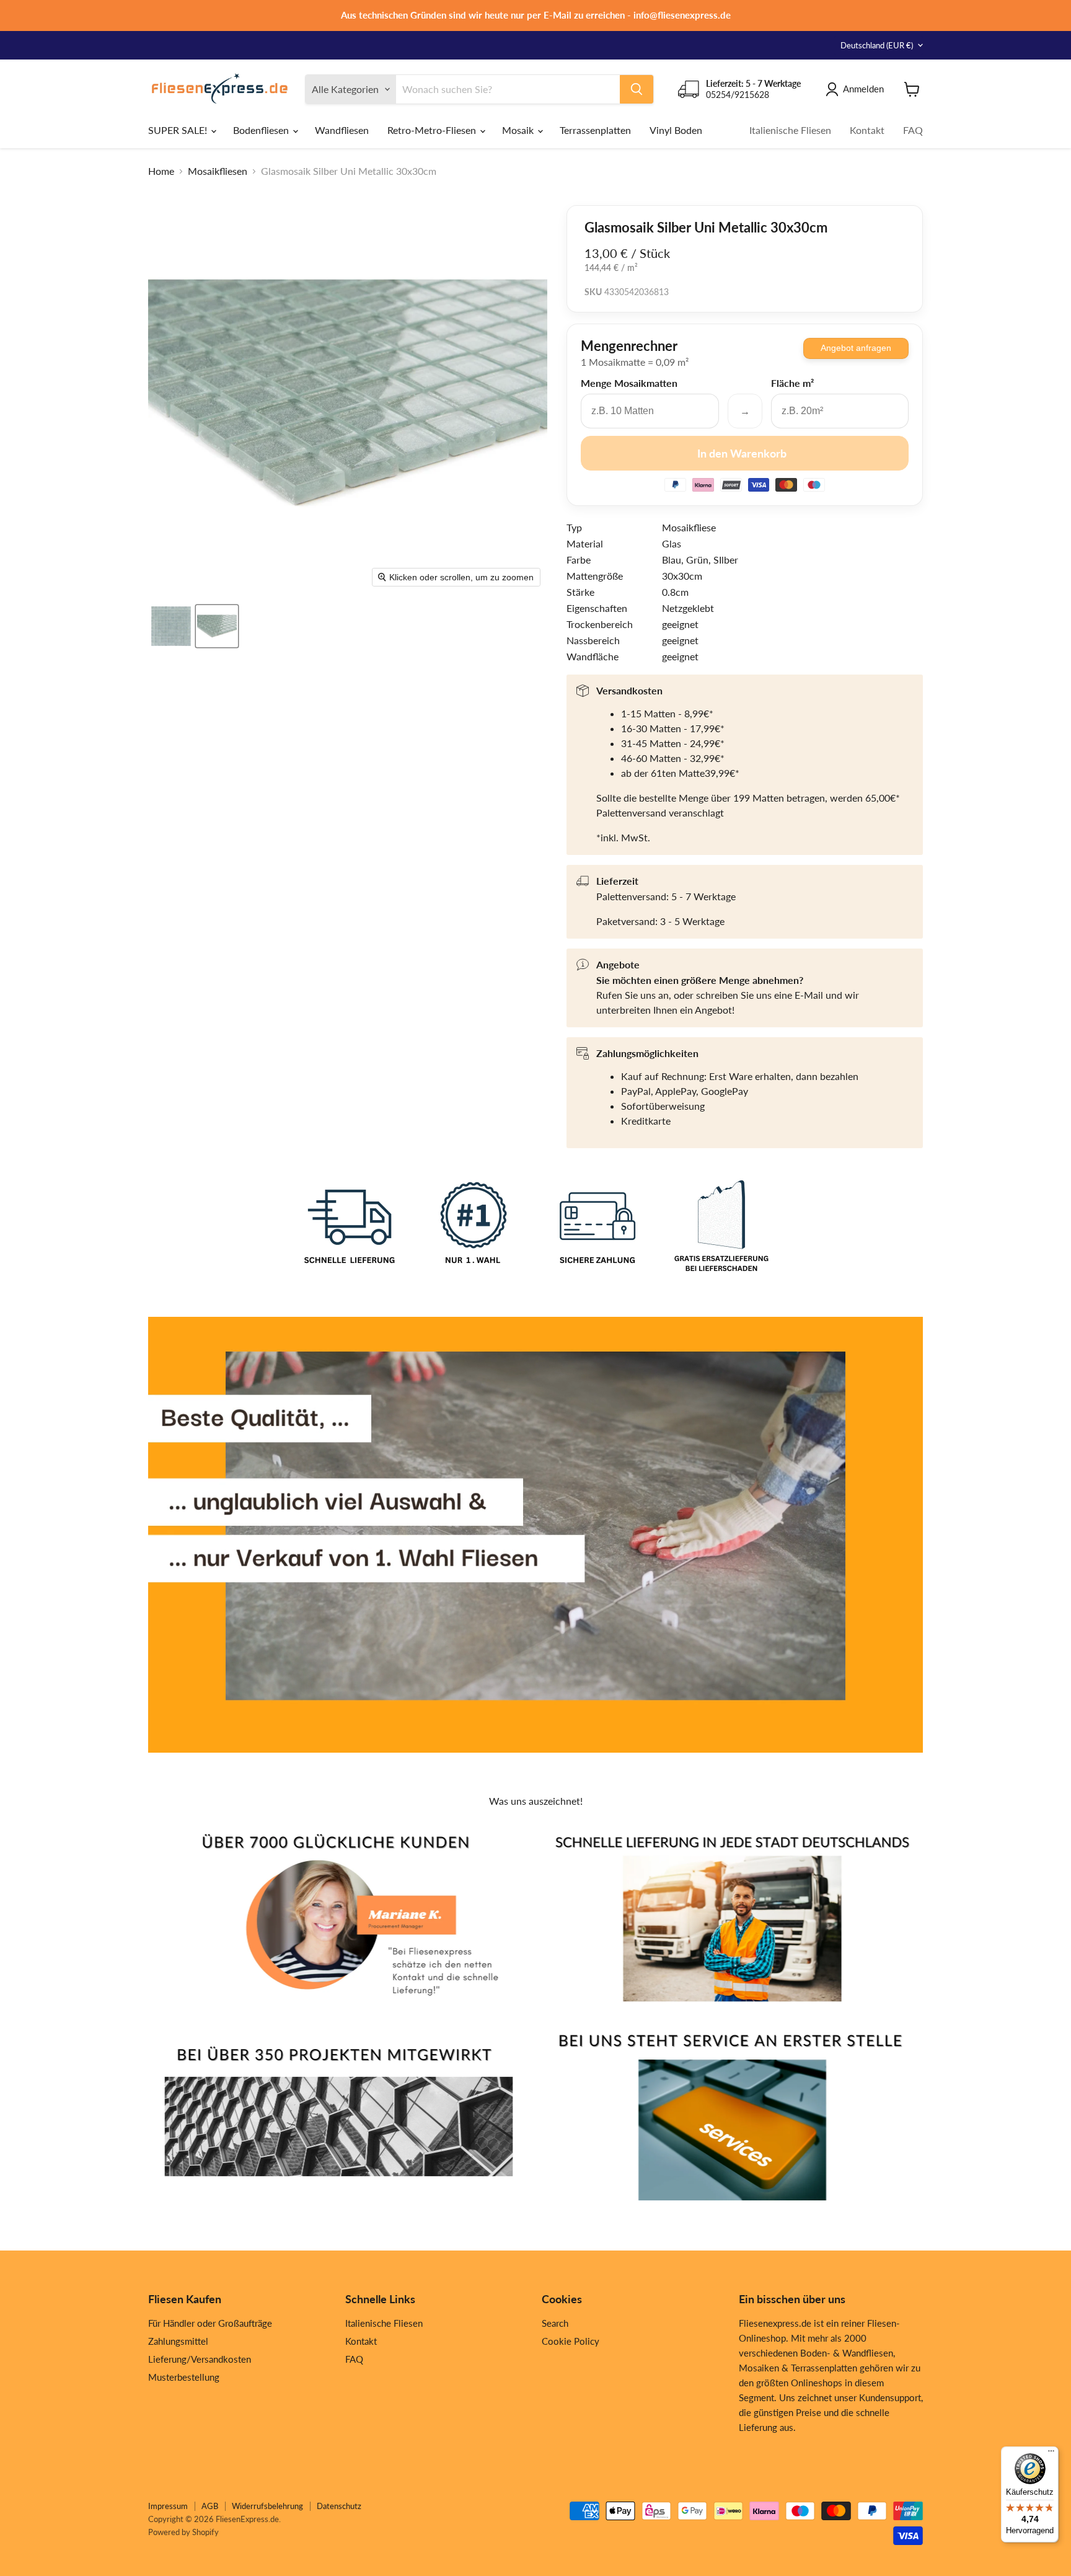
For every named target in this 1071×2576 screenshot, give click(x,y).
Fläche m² (792, 383)
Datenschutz (339, 2506)
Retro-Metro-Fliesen (433, 130)
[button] (171, 626)
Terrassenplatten (595, 130)
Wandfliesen (342, 130)
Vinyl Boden (676, 130)
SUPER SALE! (179, 130)
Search (555, 2323)
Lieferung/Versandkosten (200, 2359)
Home (161, 171)
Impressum (168, 2506)
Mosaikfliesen (218, 171)
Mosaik (519, 130)
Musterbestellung (184, 2377)
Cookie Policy (571, 2341)
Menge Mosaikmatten (629, 383)
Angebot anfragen (856, 348)
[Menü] (1051, 2454)
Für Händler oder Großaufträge (210, 2323)
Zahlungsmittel (178, 2341)
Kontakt (867, 130)
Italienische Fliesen (790, 130)
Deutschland (877, 45)
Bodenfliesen (262, 130)
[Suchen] (637, 89)
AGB (210, 2506)
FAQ (913, 130)
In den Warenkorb (742, 453)
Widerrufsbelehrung (267, 2506)
